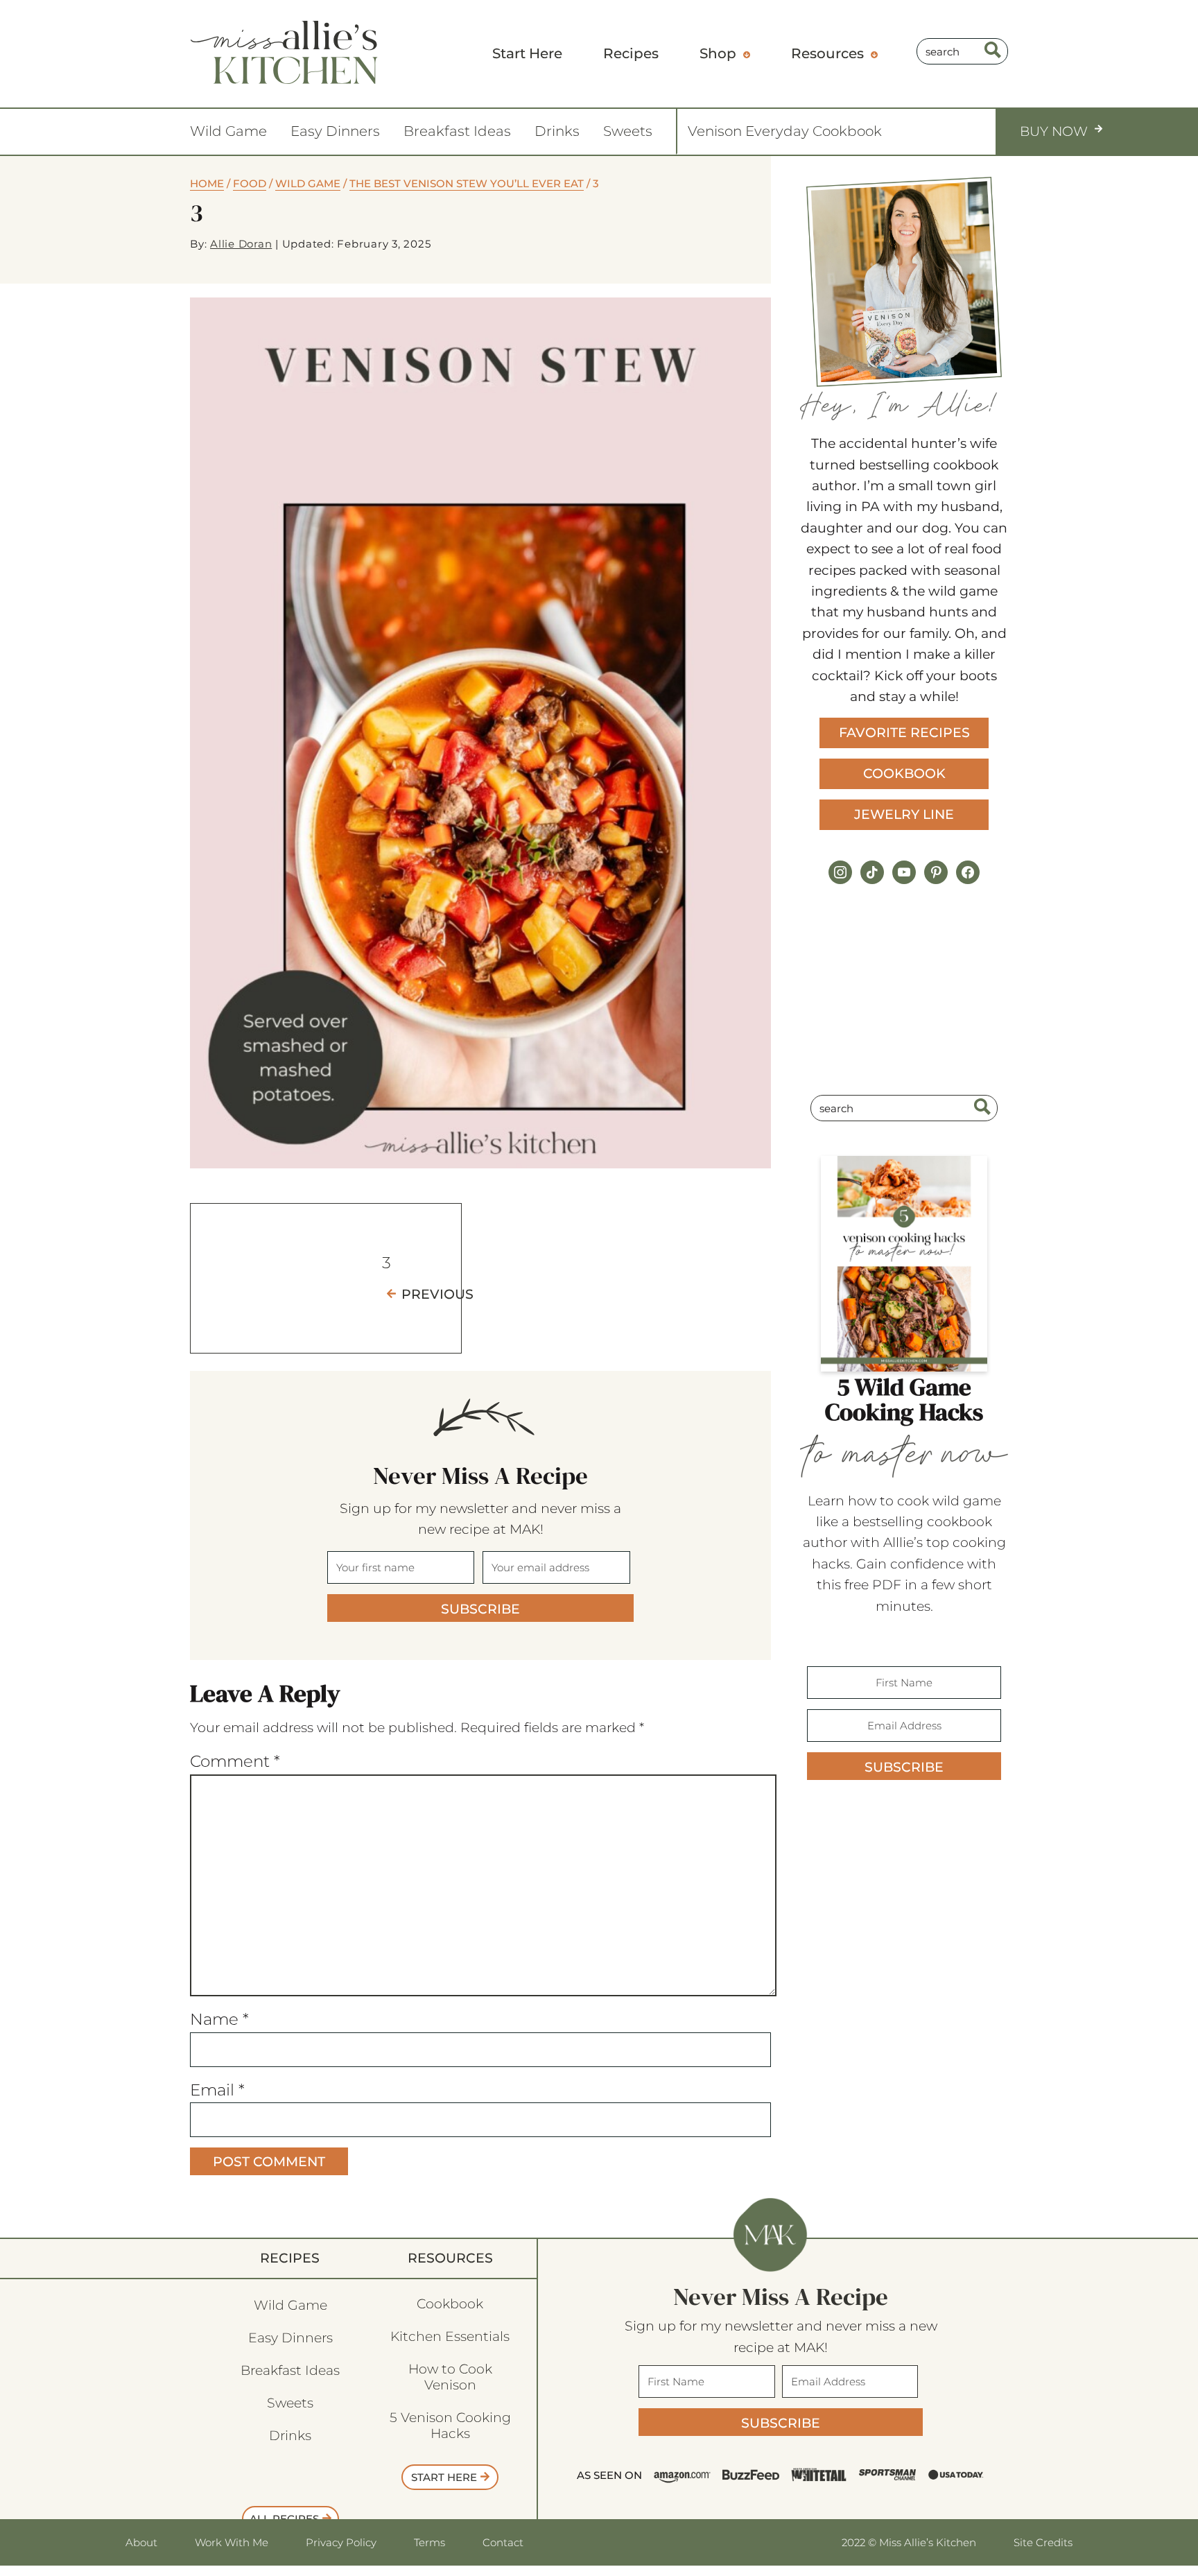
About (141, 2542)
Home (207, 183)
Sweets (628, 131)
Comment (235, 1761)
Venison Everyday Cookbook (785, 131)
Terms (429, 2542)
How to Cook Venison (450, 2377)
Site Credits (1043, 2542)
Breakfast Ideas (457, 131)
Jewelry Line (904, 814)
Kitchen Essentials (450, 2336)
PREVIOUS (437, 1294)
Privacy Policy (341, 2542)
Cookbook (904, 773)
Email (217, 2090)
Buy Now (1054, 131)
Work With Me (232, 2542)
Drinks (557, 131)
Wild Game (228, 131)
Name (219, 2019)
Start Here (444, 2477)
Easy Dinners (335, 131)
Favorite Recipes (904, 733)
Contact (503, 2542)
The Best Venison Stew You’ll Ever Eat (467, 183)
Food (250, 183)
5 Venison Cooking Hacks (450, 2426)
